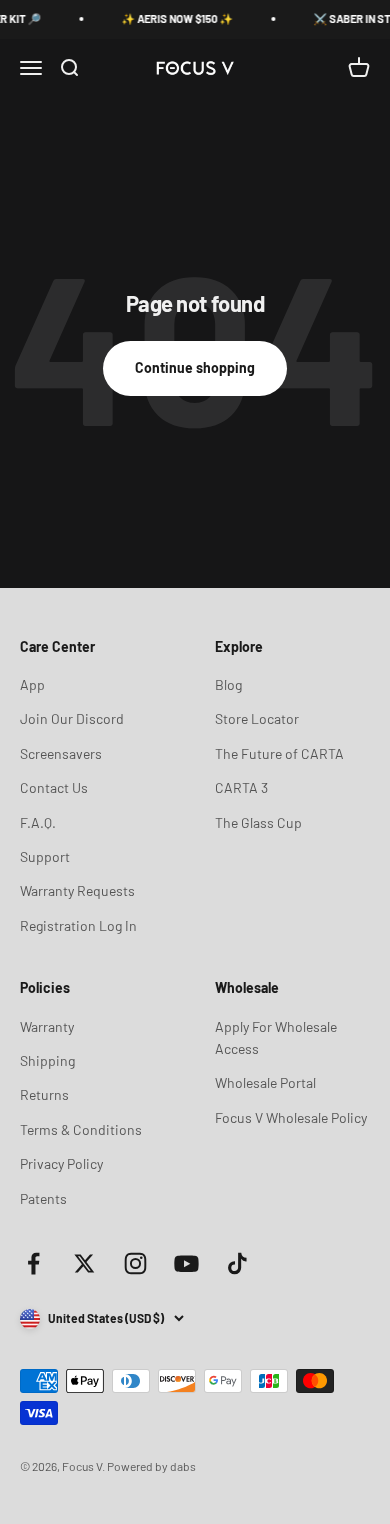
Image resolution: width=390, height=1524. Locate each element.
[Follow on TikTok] (237, 1263)
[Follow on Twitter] (84, 1263)
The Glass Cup (258, 822)
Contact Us (54, 787)
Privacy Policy (61, 1163)
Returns (44, 1094)
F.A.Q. (38, 822)
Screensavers (61, 753)
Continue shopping (195, 367)
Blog (228, 684)
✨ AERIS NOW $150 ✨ (173, 18)
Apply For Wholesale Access (276, 1037)
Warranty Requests (77, 890)
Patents (43, 1198)
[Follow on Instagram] (135, 1263)
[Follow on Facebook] (33, 1263)
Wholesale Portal (265, 1082)
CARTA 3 (241, 787)
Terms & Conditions (81, 1129)
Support (45, 856)
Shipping (47, 1060)
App (32, 684)
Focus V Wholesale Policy (291, 1117)
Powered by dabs (151, 1466)
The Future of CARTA (279, 753)
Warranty (47, 1026)
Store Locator (257, 718)
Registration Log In (78, 925)
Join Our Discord (72, 718)
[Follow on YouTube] (186, 1263)
